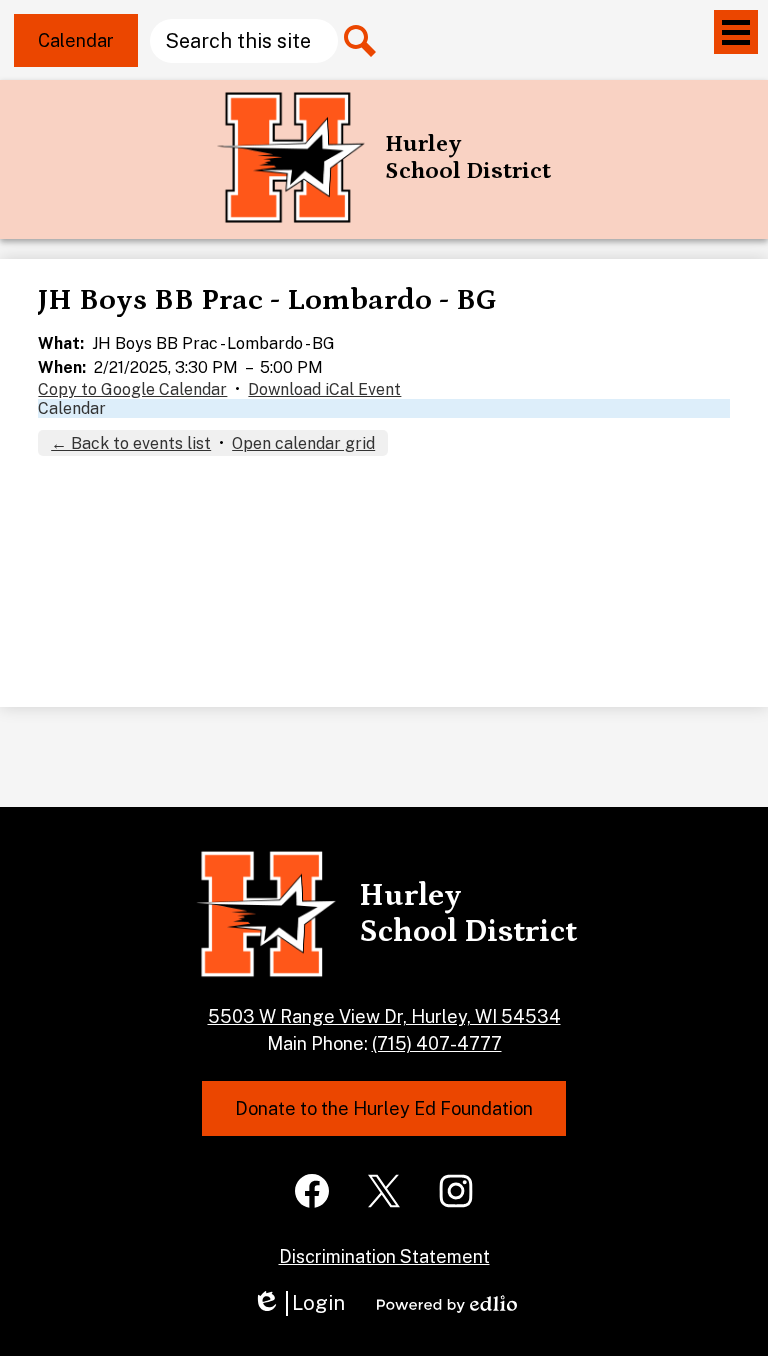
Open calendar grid (303, 443)
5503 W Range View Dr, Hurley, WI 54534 (384, 1016)
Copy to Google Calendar (132, 389)
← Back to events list (131, 443)
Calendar (72, 408)
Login (298, 1303)
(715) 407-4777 (437, 1043)
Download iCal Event (324, 389)
